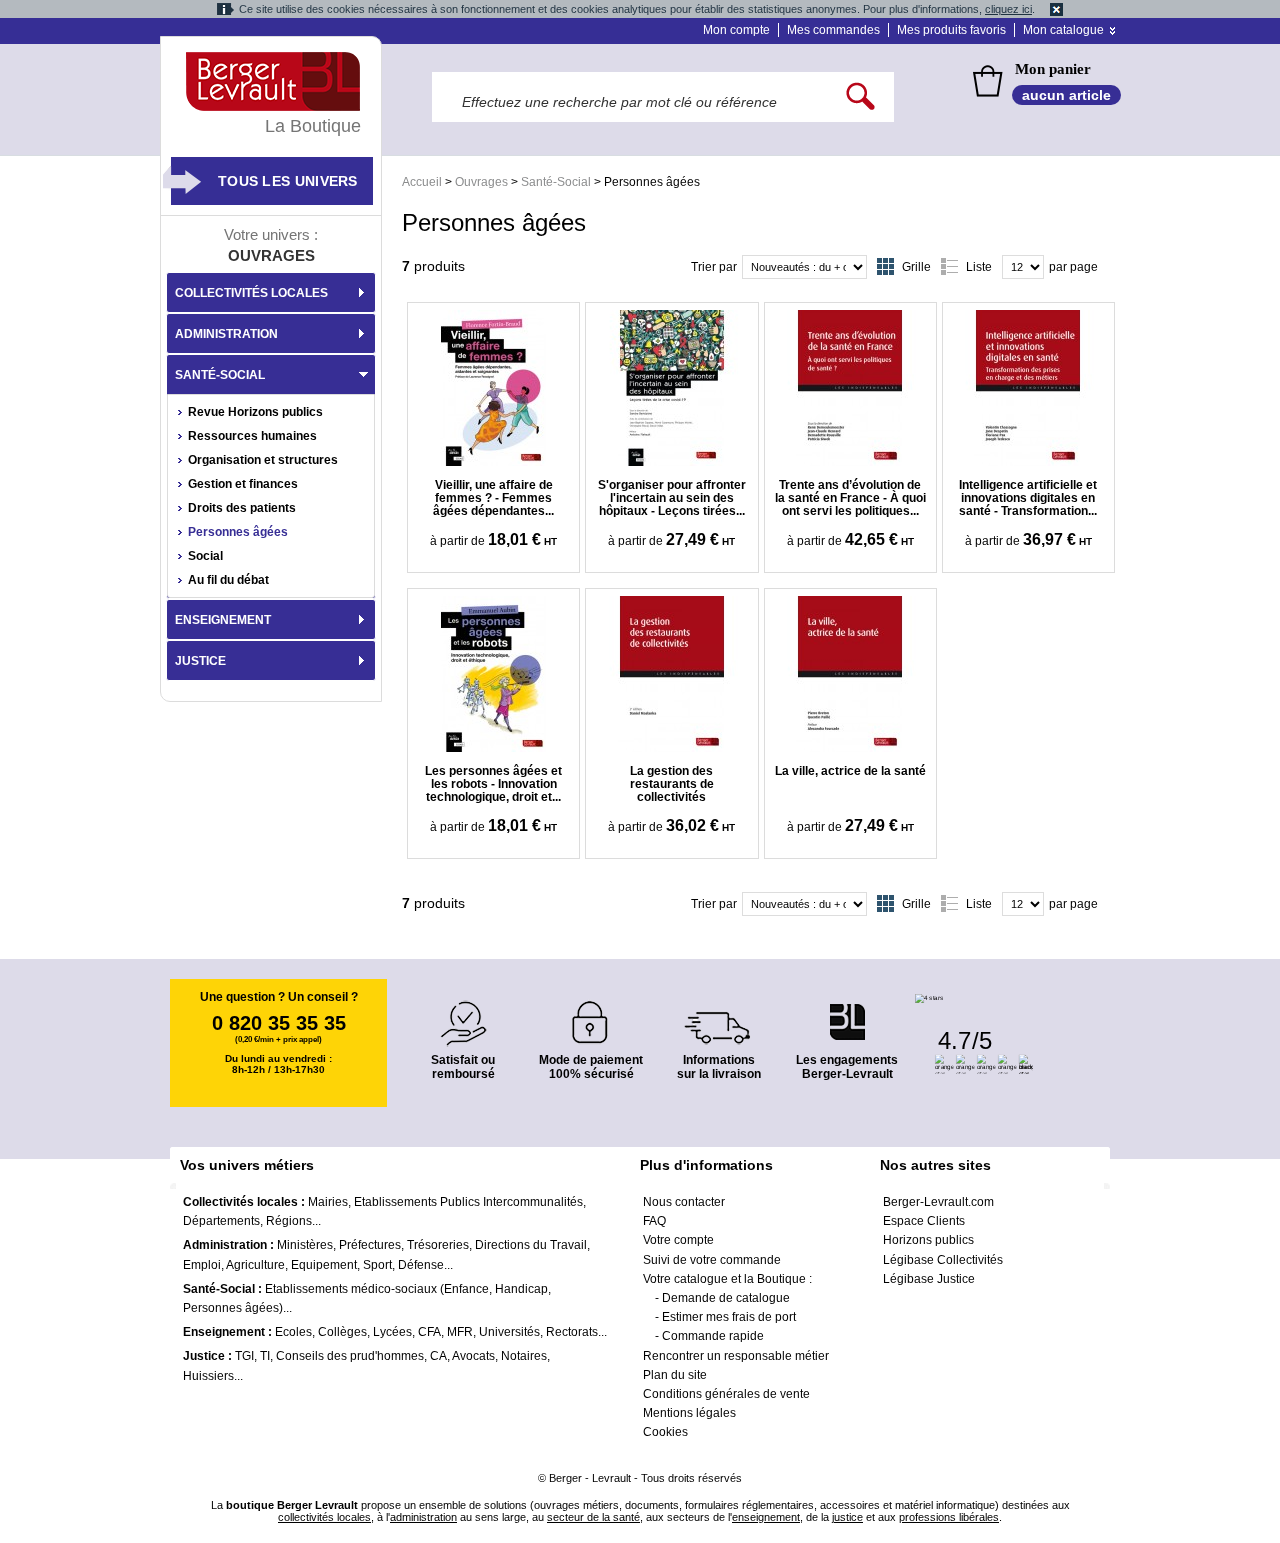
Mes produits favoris (951, 30)
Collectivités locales (251, 293)
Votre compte (678, 1240)
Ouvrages (481, 182)
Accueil (422, 182)
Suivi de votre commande (712, 1260)
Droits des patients (242, 508)
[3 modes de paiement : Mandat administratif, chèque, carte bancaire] (591, 1015)
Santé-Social (556, 182)
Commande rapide (713, 1336)
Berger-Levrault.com (938, 1202)
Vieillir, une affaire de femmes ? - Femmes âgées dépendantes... (493, 498)
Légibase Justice (929, 1279)
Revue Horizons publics (255, 412)
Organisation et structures (263, 460)
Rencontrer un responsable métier (736, 1356)
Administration (226, 334)
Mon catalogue (1063, 30)
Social (205, 556)
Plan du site (675, 1375)
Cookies (665, 1432)
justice (847, 1517)
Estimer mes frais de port (729, 1317)
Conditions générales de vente (726, 1394)
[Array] (493, 388)
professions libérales (949, 1517)
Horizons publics (928, 1240)
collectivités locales (324, 1517)
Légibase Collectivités (943, 1260)
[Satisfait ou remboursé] (463, 1011)
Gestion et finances (243, 484)
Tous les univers (288, 181)
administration (423, 1517)
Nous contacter (684, 1202)
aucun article (1066, 95)
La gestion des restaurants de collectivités (672, 784)
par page (1073, 267)
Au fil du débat (228, 580)
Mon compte (736, 30)
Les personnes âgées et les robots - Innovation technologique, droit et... (493, 784)
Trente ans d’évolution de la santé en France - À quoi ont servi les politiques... (850, 498)
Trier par (714, 267)
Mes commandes (833, 30)
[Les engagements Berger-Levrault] (847, 1011)
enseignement (766, 1517)
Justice (200, 661)
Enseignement (223, 620)
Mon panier (1053, 69)
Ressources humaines (252, 436)
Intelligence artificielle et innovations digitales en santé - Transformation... (1028, 498)
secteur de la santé (593, 1517)
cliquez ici (1008, 9)
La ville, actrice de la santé (850, 771)
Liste (979, 267)
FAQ (654, 1221)
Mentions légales (689, 1413)
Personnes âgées (238, 532)
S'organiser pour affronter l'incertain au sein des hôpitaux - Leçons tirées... (672, 498)
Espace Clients (924, 1221)
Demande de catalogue (726, 1298)
